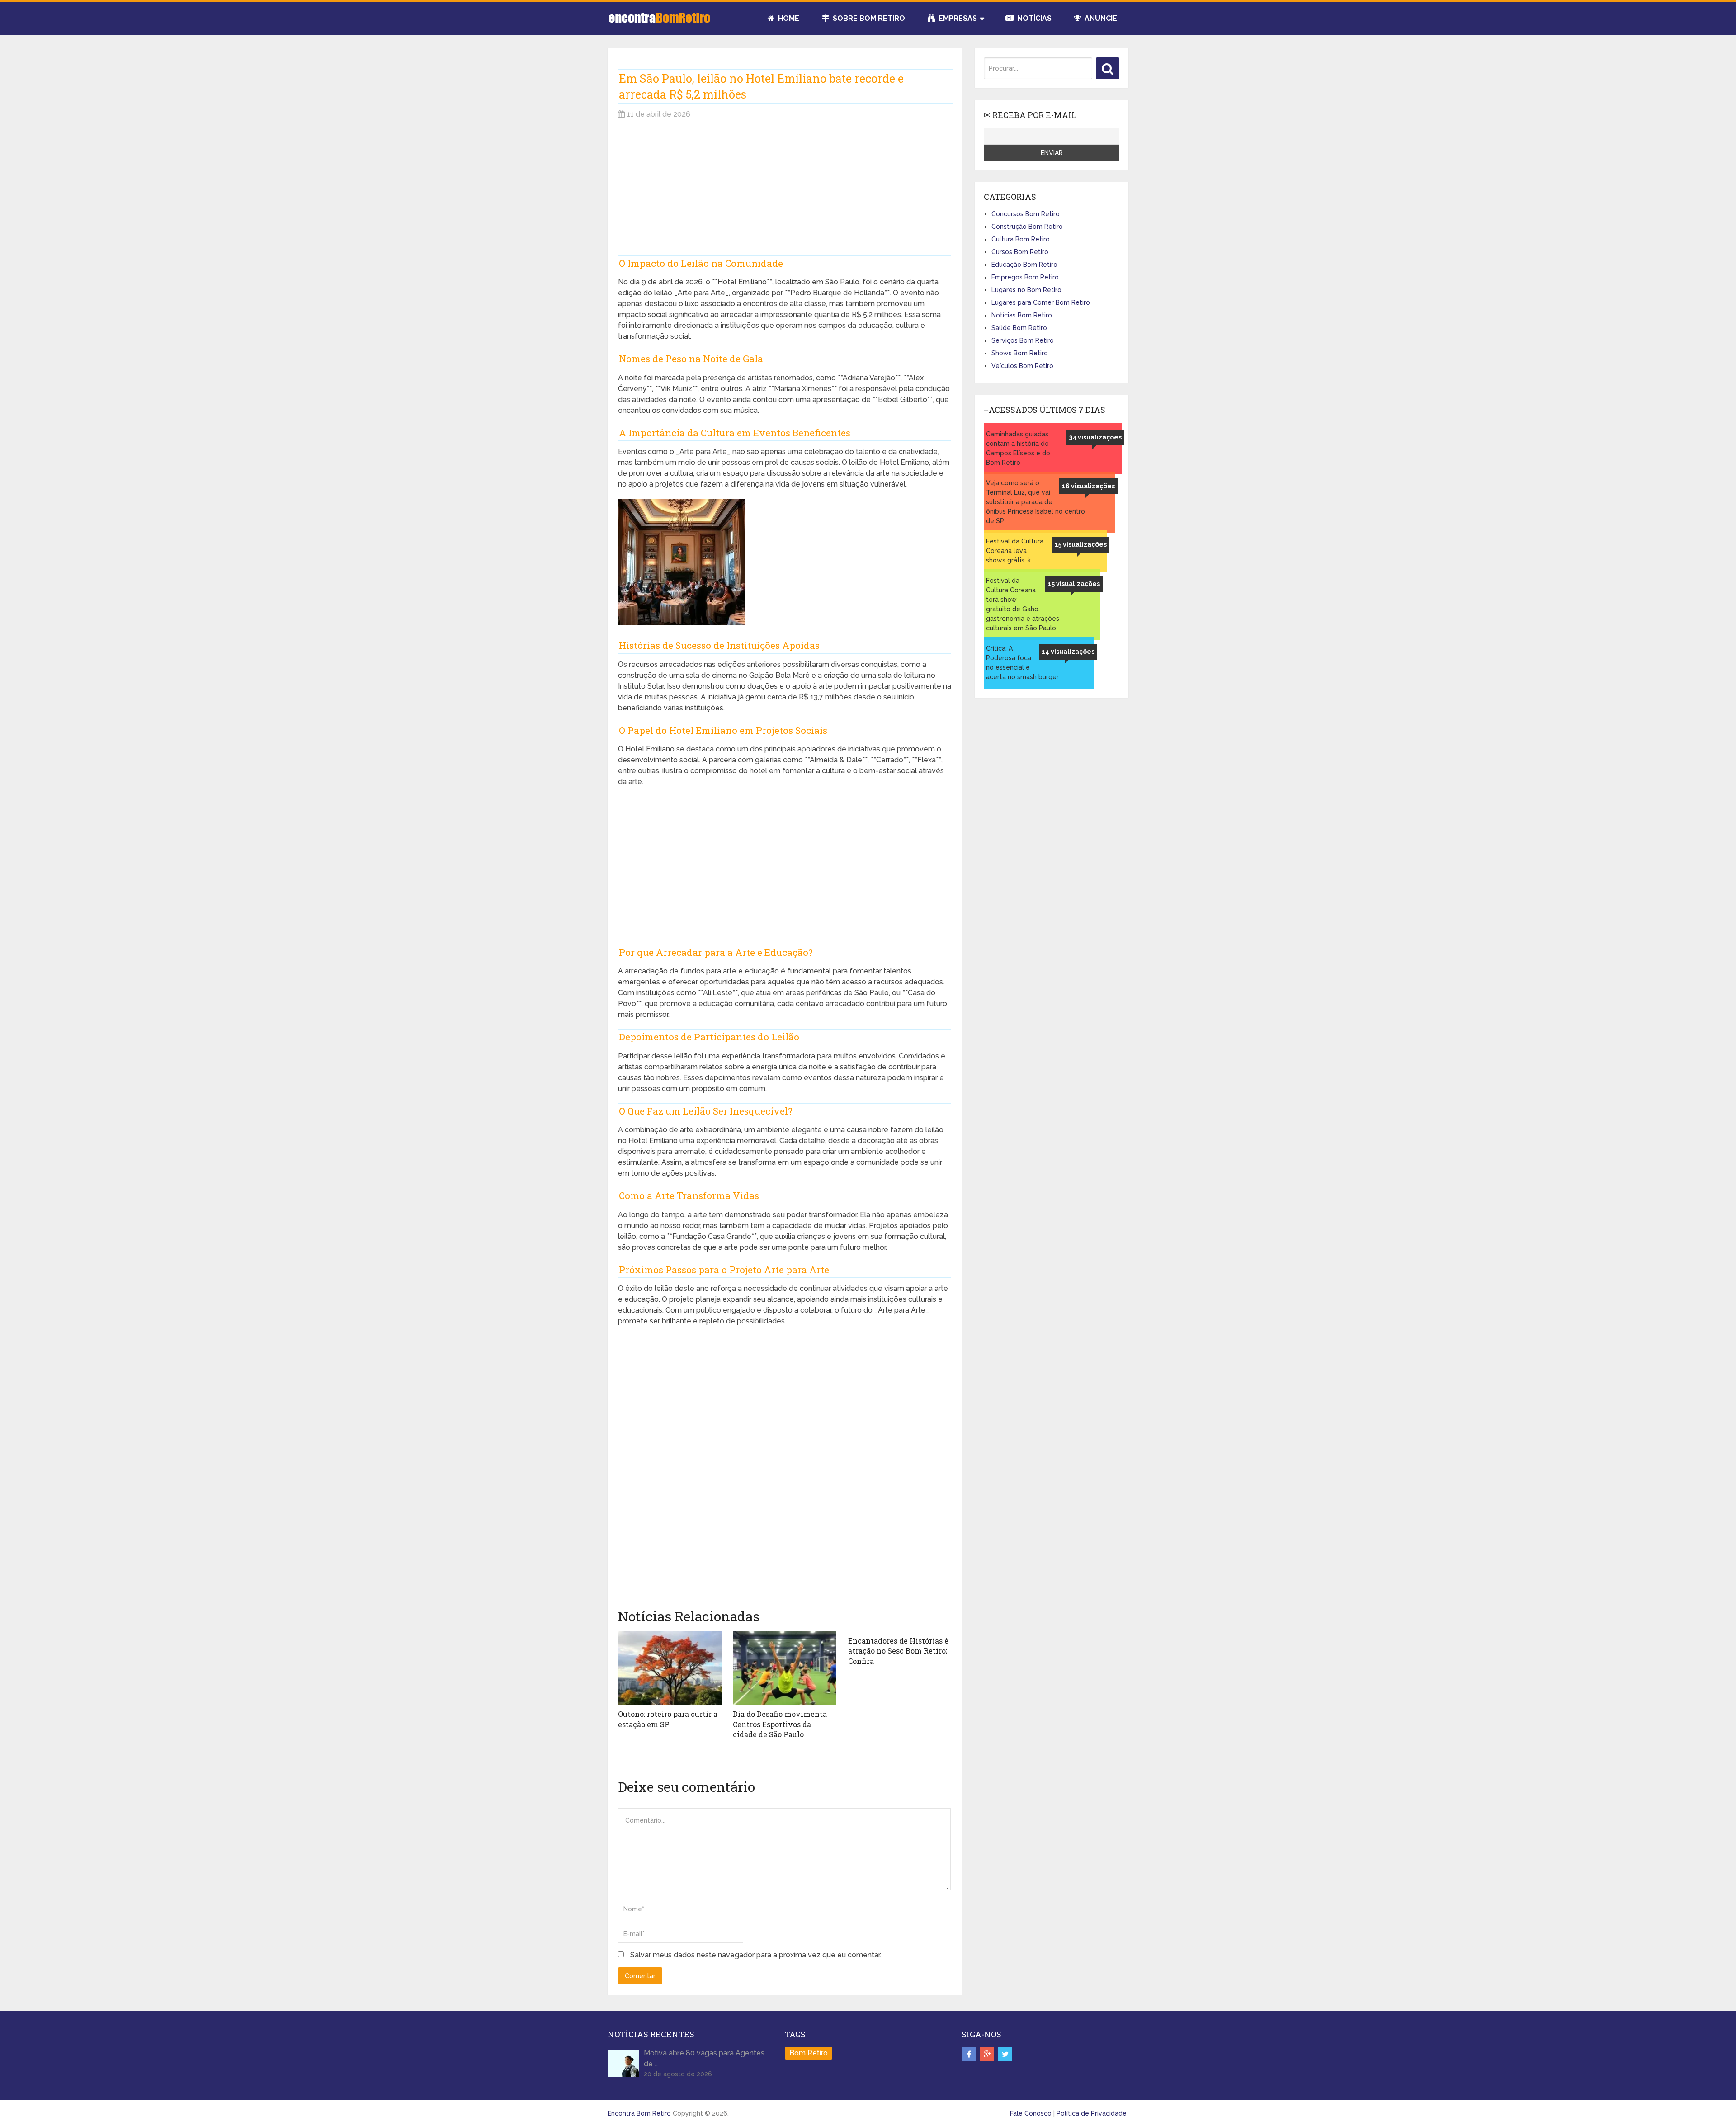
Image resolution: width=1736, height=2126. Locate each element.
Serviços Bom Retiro (1023, 340)
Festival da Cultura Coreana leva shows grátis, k (1015, 551)
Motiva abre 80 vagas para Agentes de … (704, 2058)
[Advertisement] (785, 192)
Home (788, 18)
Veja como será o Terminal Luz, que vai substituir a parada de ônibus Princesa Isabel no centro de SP (1035, 502)
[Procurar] (1108, 68)
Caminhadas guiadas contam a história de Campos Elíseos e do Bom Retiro (1018, 448)
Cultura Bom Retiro (1021, 239)
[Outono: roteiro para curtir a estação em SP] (670, 1668)
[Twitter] (1005, 2054)
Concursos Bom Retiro (1026, 214)
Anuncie (1100, 18)
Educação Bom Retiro (1024, 265)
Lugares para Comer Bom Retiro (1041, 302)
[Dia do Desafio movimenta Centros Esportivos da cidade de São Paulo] (785, 1668)
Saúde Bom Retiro (1019, 328)
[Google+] (987, 2054)
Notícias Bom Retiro (1022, 315)
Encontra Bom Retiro (639, 2113)
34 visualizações (1095, 437)
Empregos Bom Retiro (1025, 277)
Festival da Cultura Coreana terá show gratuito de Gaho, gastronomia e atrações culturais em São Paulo (1023, 604)
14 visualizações (1068, 652)
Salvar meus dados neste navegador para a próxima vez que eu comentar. (756, 1955)
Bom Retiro (809, 2053)
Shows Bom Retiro (1020, 353)
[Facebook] (969, 2054)
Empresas (957, 18)
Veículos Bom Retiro (1022, 366)
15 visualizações (1081, 544)
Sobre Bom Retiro (868, 18)
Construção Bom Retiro (1027, 227)
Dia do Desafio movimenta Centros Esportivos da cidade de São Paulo (780, 1724)
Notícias (1033, 18)
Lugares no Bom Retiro (1026, 290)
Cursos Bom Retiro (1020, 252)
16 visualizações (1088, 486)
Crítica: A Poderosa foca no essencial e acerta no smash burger (1022, 663)
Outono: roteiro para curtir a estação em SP (668, 1719)
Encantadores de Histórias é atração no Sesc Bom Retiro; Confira (898, 1651)
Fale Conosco (1031, 2113)
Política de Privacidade (1092, 2113)
